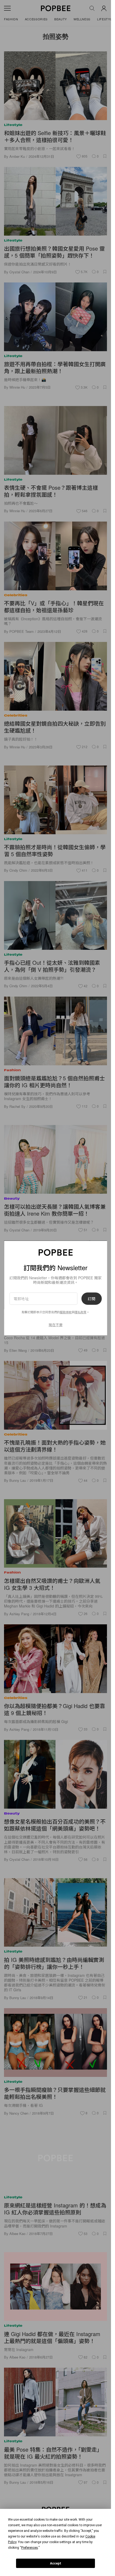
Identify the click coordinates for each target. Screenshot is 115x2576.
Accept (56, 2563)
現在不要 (56, 1325)
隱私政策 (80, 1312)
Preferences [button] (30, 2548)
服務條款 (66, 1312)
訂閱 (91, 1299)
